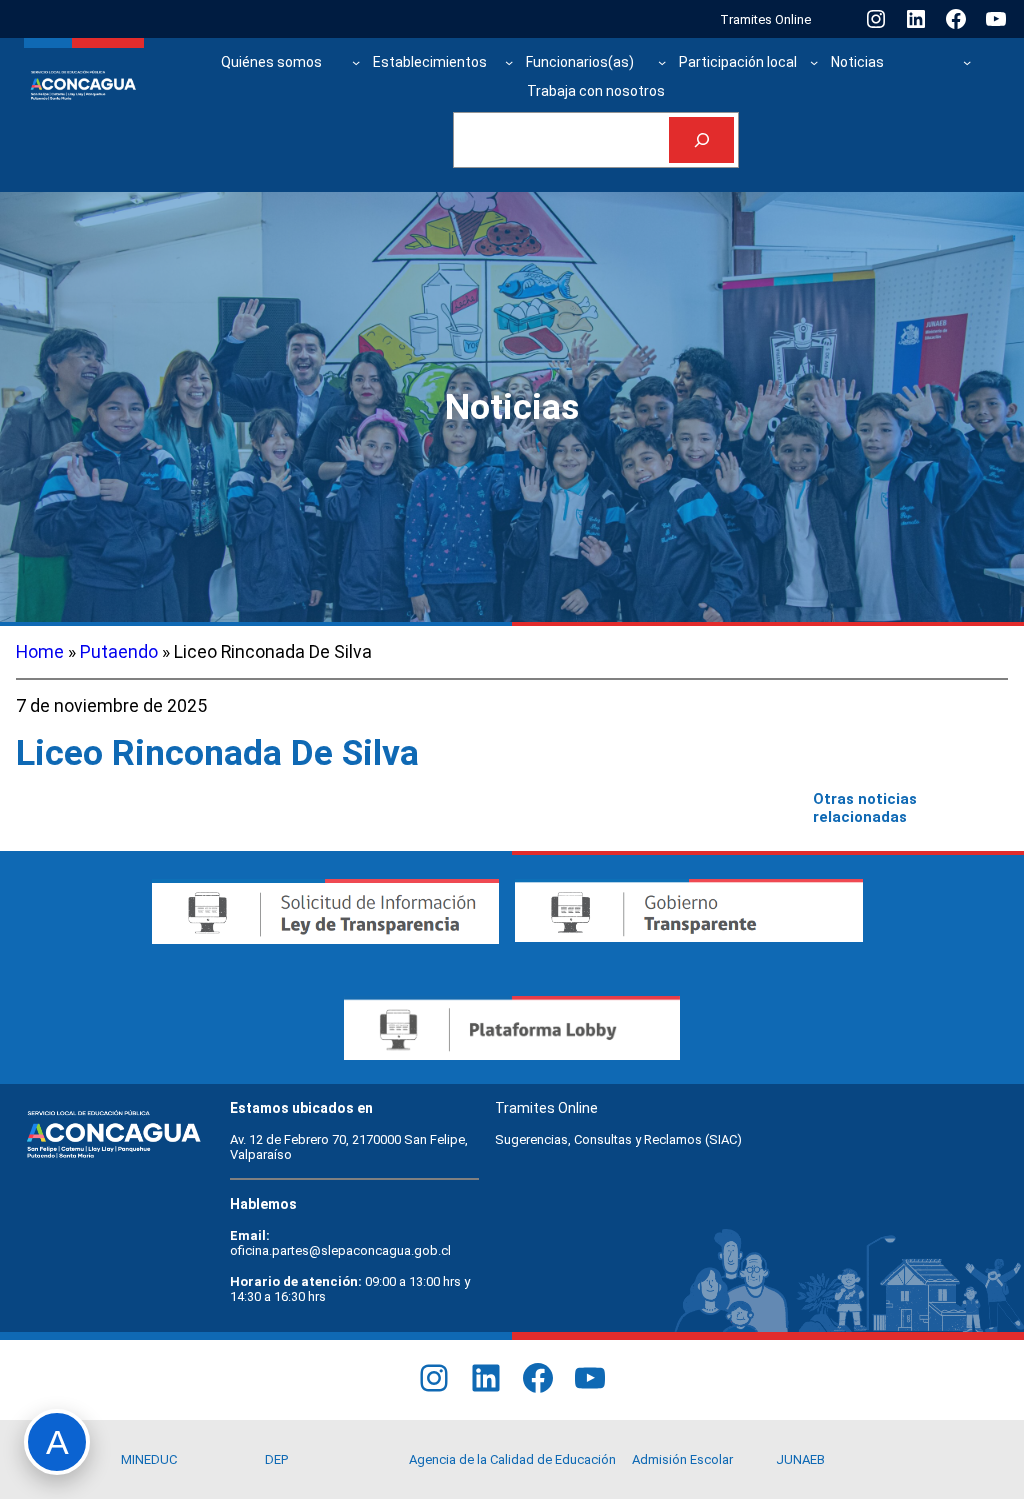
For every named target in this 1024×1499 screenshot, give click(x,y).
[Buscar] (701, 140)
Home (40, 652)
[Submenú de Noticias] (967, 62)
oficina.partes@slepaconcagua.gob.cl (340, 1250)
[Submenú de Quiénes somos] (356, 62)
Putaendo (119, 652)
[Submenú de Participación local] (814, 62)
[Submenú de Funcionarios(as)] (662, 62)
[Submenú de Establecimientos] (509, 62)
